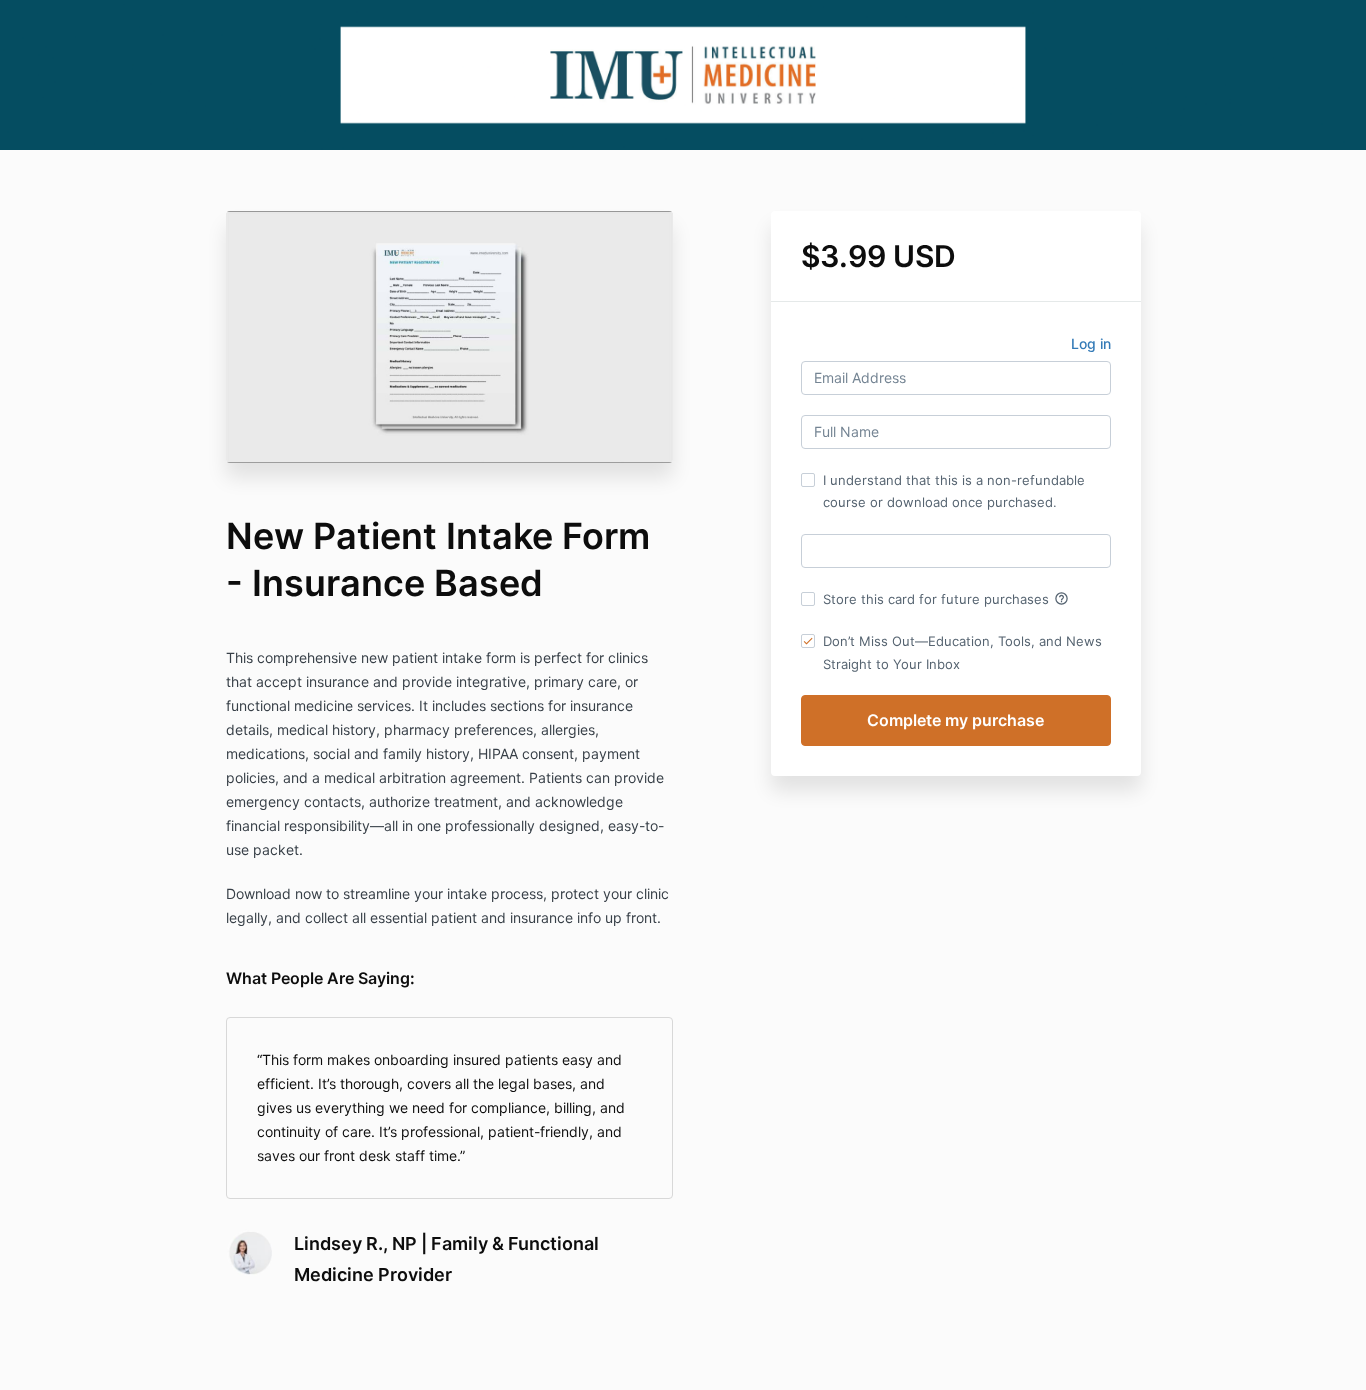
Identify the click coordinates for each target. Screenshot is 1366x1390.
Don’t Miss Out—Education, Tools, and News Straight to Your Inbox (962, 652)
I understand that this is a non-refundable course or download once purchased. (954, 491)
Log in (1091, 343)
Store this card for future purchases (946, 599)
